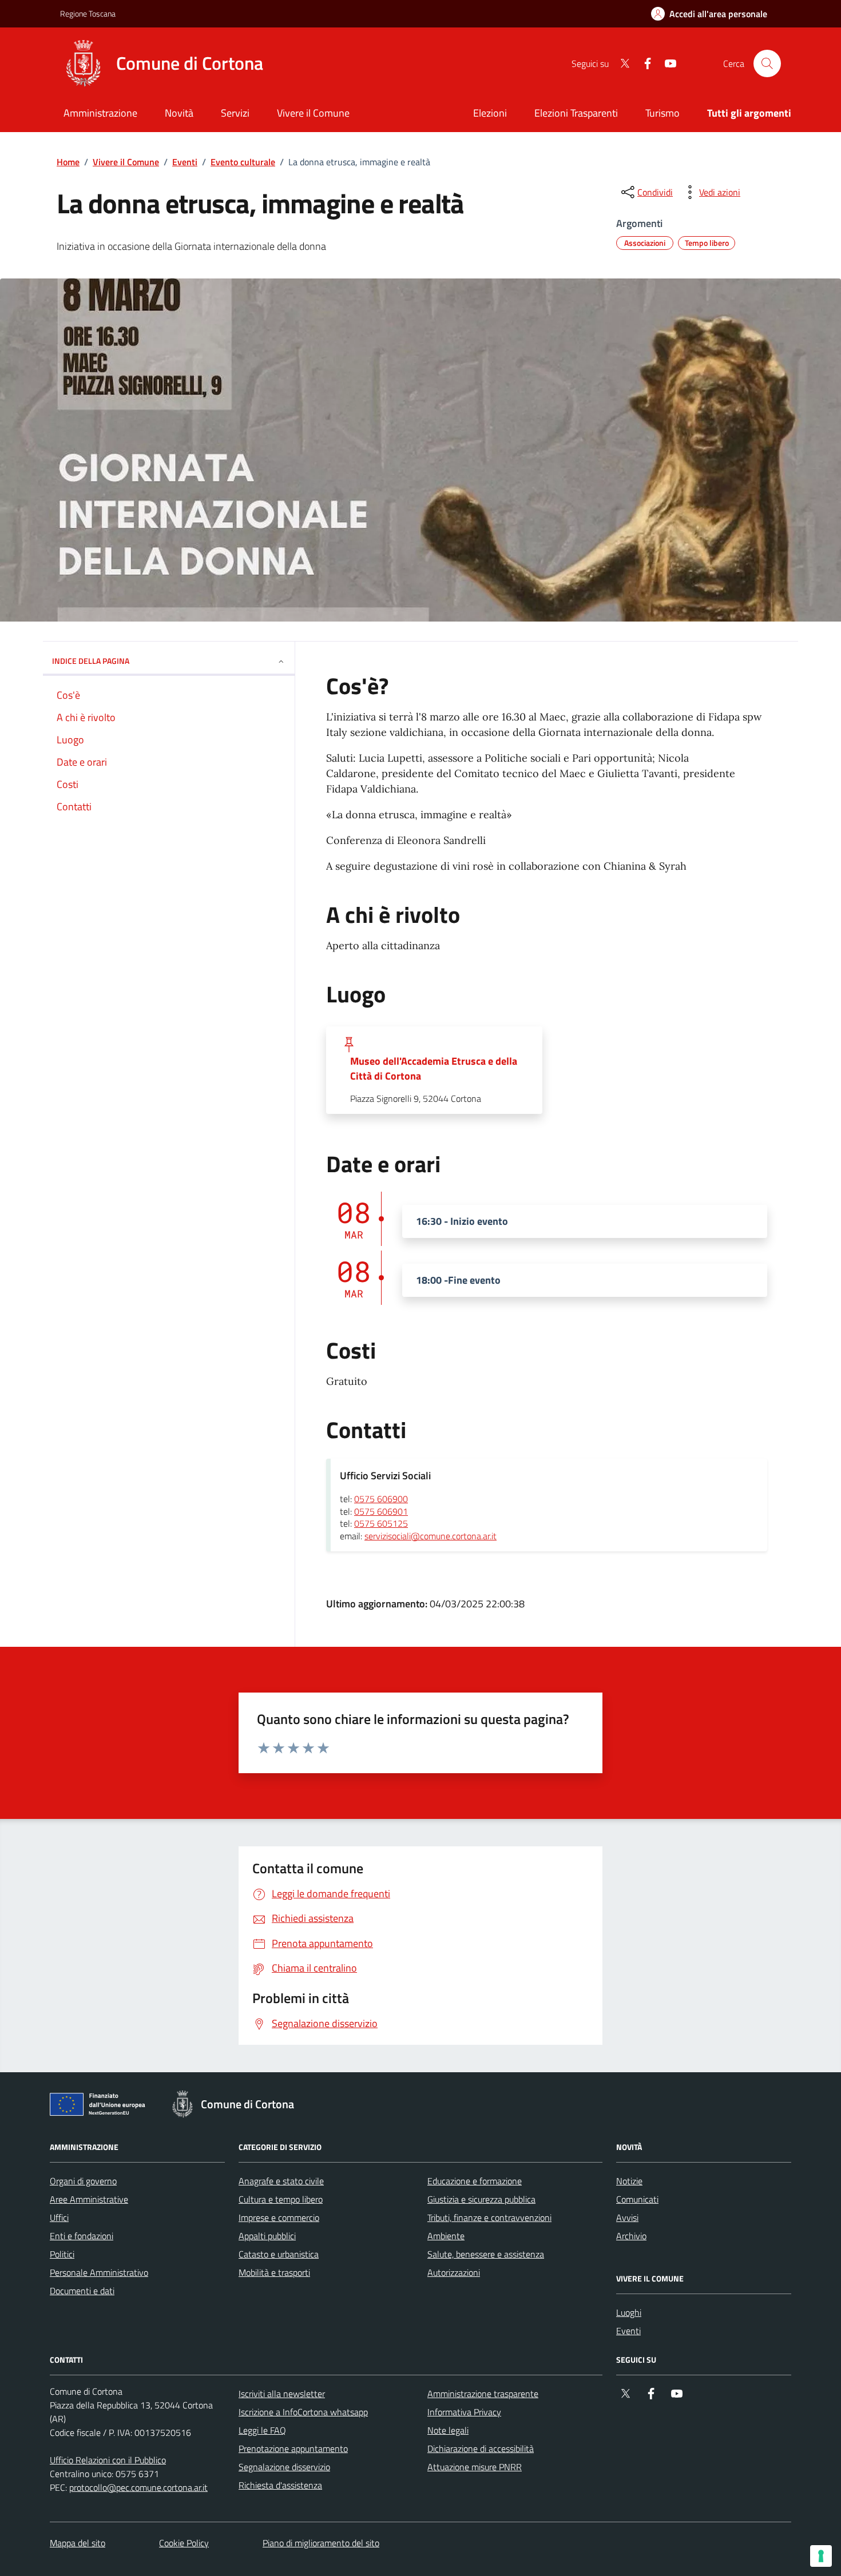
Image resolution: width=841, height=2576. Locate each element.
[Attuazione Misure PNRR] (101, 2107)
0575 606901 (381, 1512)
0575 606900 (381, 1499)
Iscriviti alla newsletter (282, 2394)
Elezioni (490, 113)
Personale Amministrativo (99, 2272)
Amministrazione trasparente (483, 2394)
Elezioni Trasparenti (576, 113)
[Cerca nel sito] (767, 63)
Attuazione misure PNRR (475, 2467)
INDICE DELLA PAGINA (91, 661)
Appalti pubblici (267, 2236)
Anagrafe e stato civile (281, 2181)
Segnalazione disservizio (284, 2467)
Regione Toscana (88, 13)
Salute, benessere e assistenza (486, 2254)
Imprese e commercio (279, 2217)
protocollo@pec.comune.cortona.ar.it (138, 2487)
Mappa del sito (78, 2543)
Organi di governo (83, 2181)
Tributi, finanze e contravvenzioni (489, 2217)
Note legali (448, 2430)
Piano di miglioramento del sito (321, 2543)
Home (68, 162)
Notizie (629, 2181)
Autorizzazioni (454, 2272)
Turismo (663, 113)
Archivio (631, 2236)
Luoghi (629, 2312)
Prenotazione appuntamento (293, 2448)
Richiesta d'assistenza (280, 2485)
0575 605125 (381, 1524)
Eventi (185, 162)
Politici (62, 2254)
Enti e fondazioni (82, 2236)
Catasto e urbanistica (279, 2254)
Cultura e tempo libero (281, 2199)
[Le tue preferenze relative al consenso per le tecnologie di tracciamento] (821, 2556)
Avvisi (627, 2217)
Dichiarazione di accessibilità (481, 2448)
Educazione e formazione (475, 2181)
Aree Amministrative (89, 2199)
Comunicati (637, 2199)
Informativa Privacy (464, 2412)
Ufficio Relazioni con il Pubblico (108, 2460)
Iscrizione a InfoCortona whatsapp (303, 2412)
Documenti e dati (82, 2291)
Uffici (59, 2217)
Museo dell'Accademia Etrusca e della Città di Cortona (434, 1069)
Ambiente (446, 2236)
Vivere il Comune (126, 162)
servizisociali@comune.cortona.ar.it (431, 1536)
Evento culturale (243, 162)
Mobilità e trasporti (274, 2272)
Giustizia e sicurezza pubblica (481, 2199)
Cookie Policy (184, 2543)
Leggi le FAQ (262, 2430)
